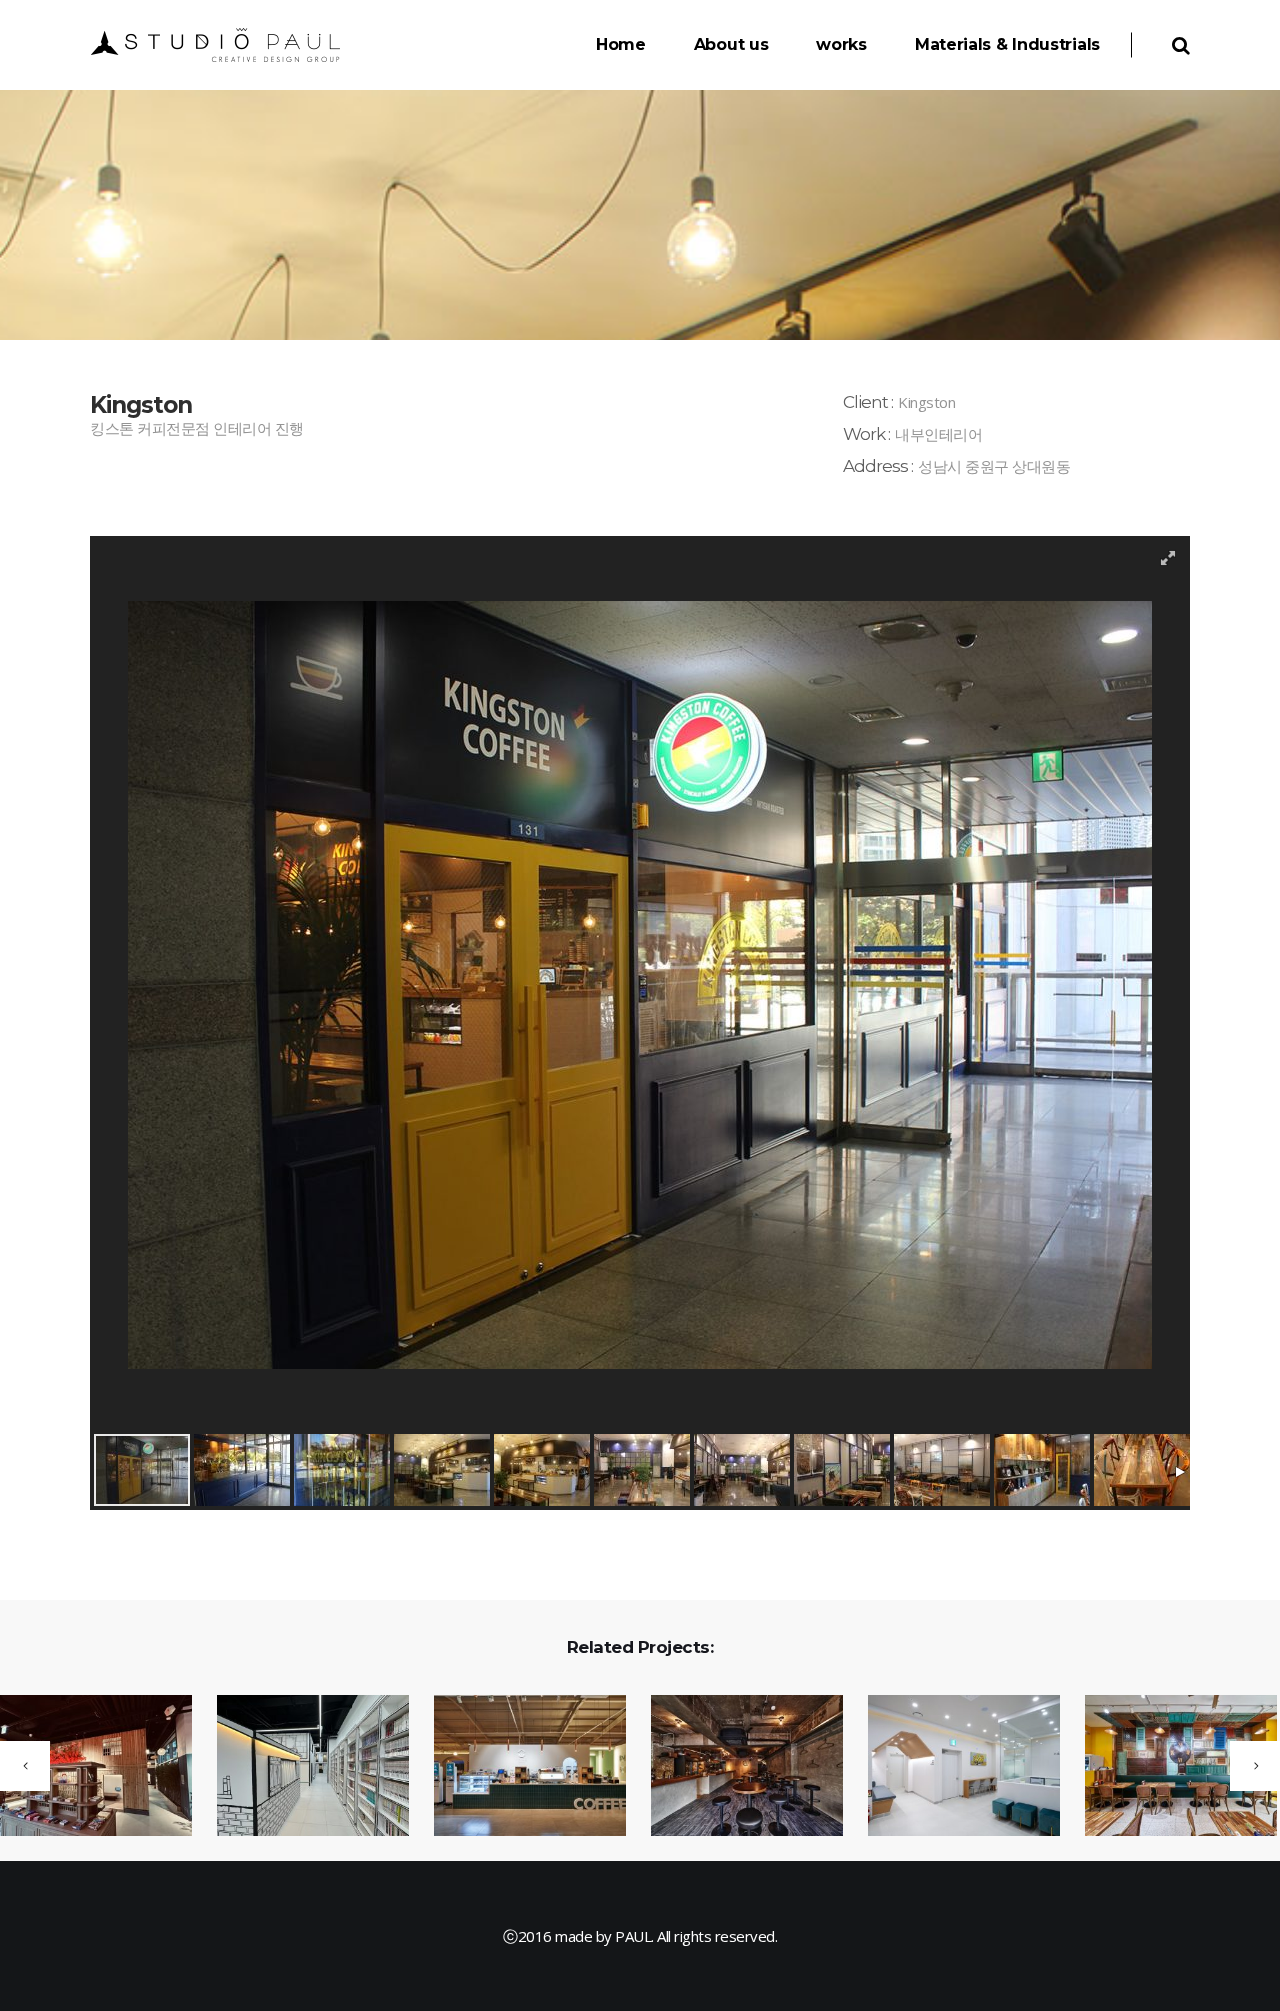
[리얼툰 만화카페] (300, 1767)
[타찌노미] (734, 1767)
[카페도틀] (517, 1767)
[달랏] (1168, 1767)
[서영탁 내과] (951, 1767)
